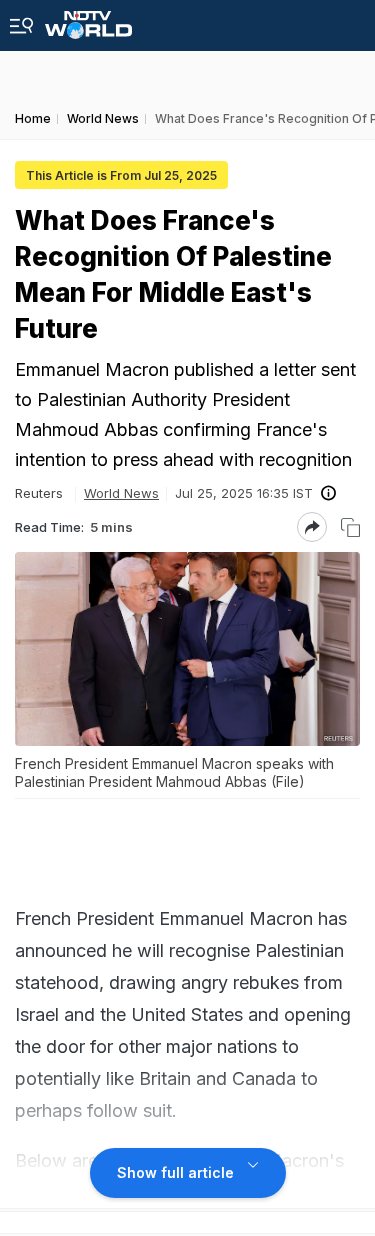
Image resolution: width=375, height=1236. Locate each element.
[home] (88, 19)
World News (121, 493)
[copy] (350, 527)
